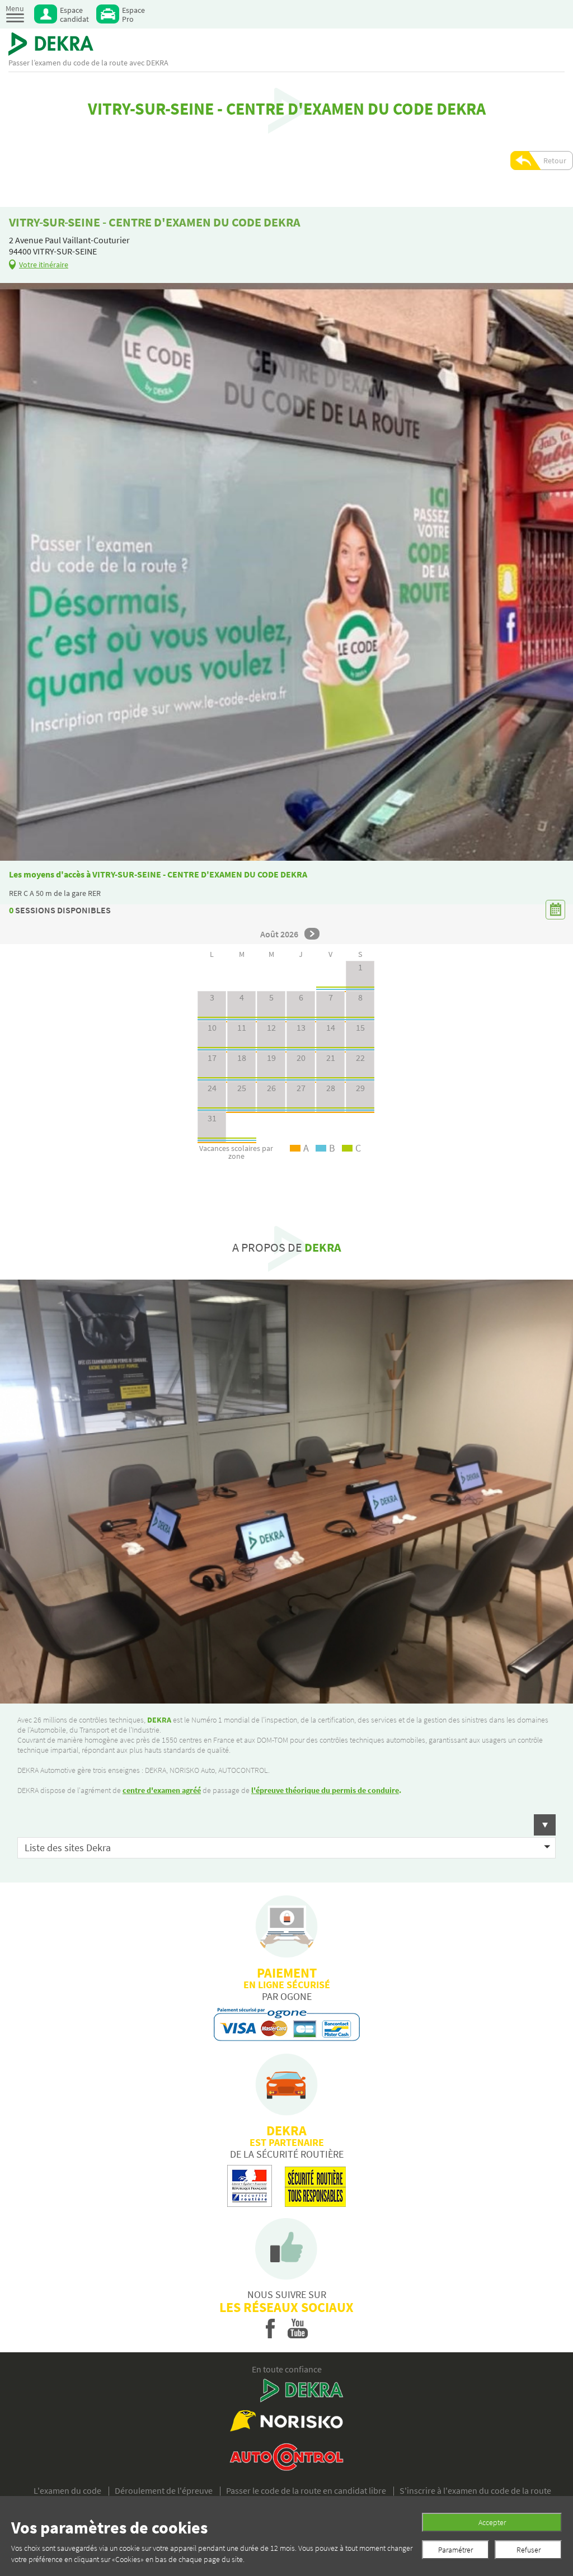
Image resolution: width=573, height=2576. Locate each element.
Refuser (529, 2550)
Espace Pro (133, 14)
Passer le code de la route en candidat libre (306, 2490)
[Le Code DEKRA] (51, 44)
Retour (555, 161)
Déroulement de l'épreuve (164, 2490)
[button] (286, 1825)
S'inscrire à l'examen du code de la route (475, 2490)
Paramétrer (455, 2550)
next (312, 934)
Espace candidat (74, 14)
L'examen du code (67, 2490)
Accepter (492, 2522)
